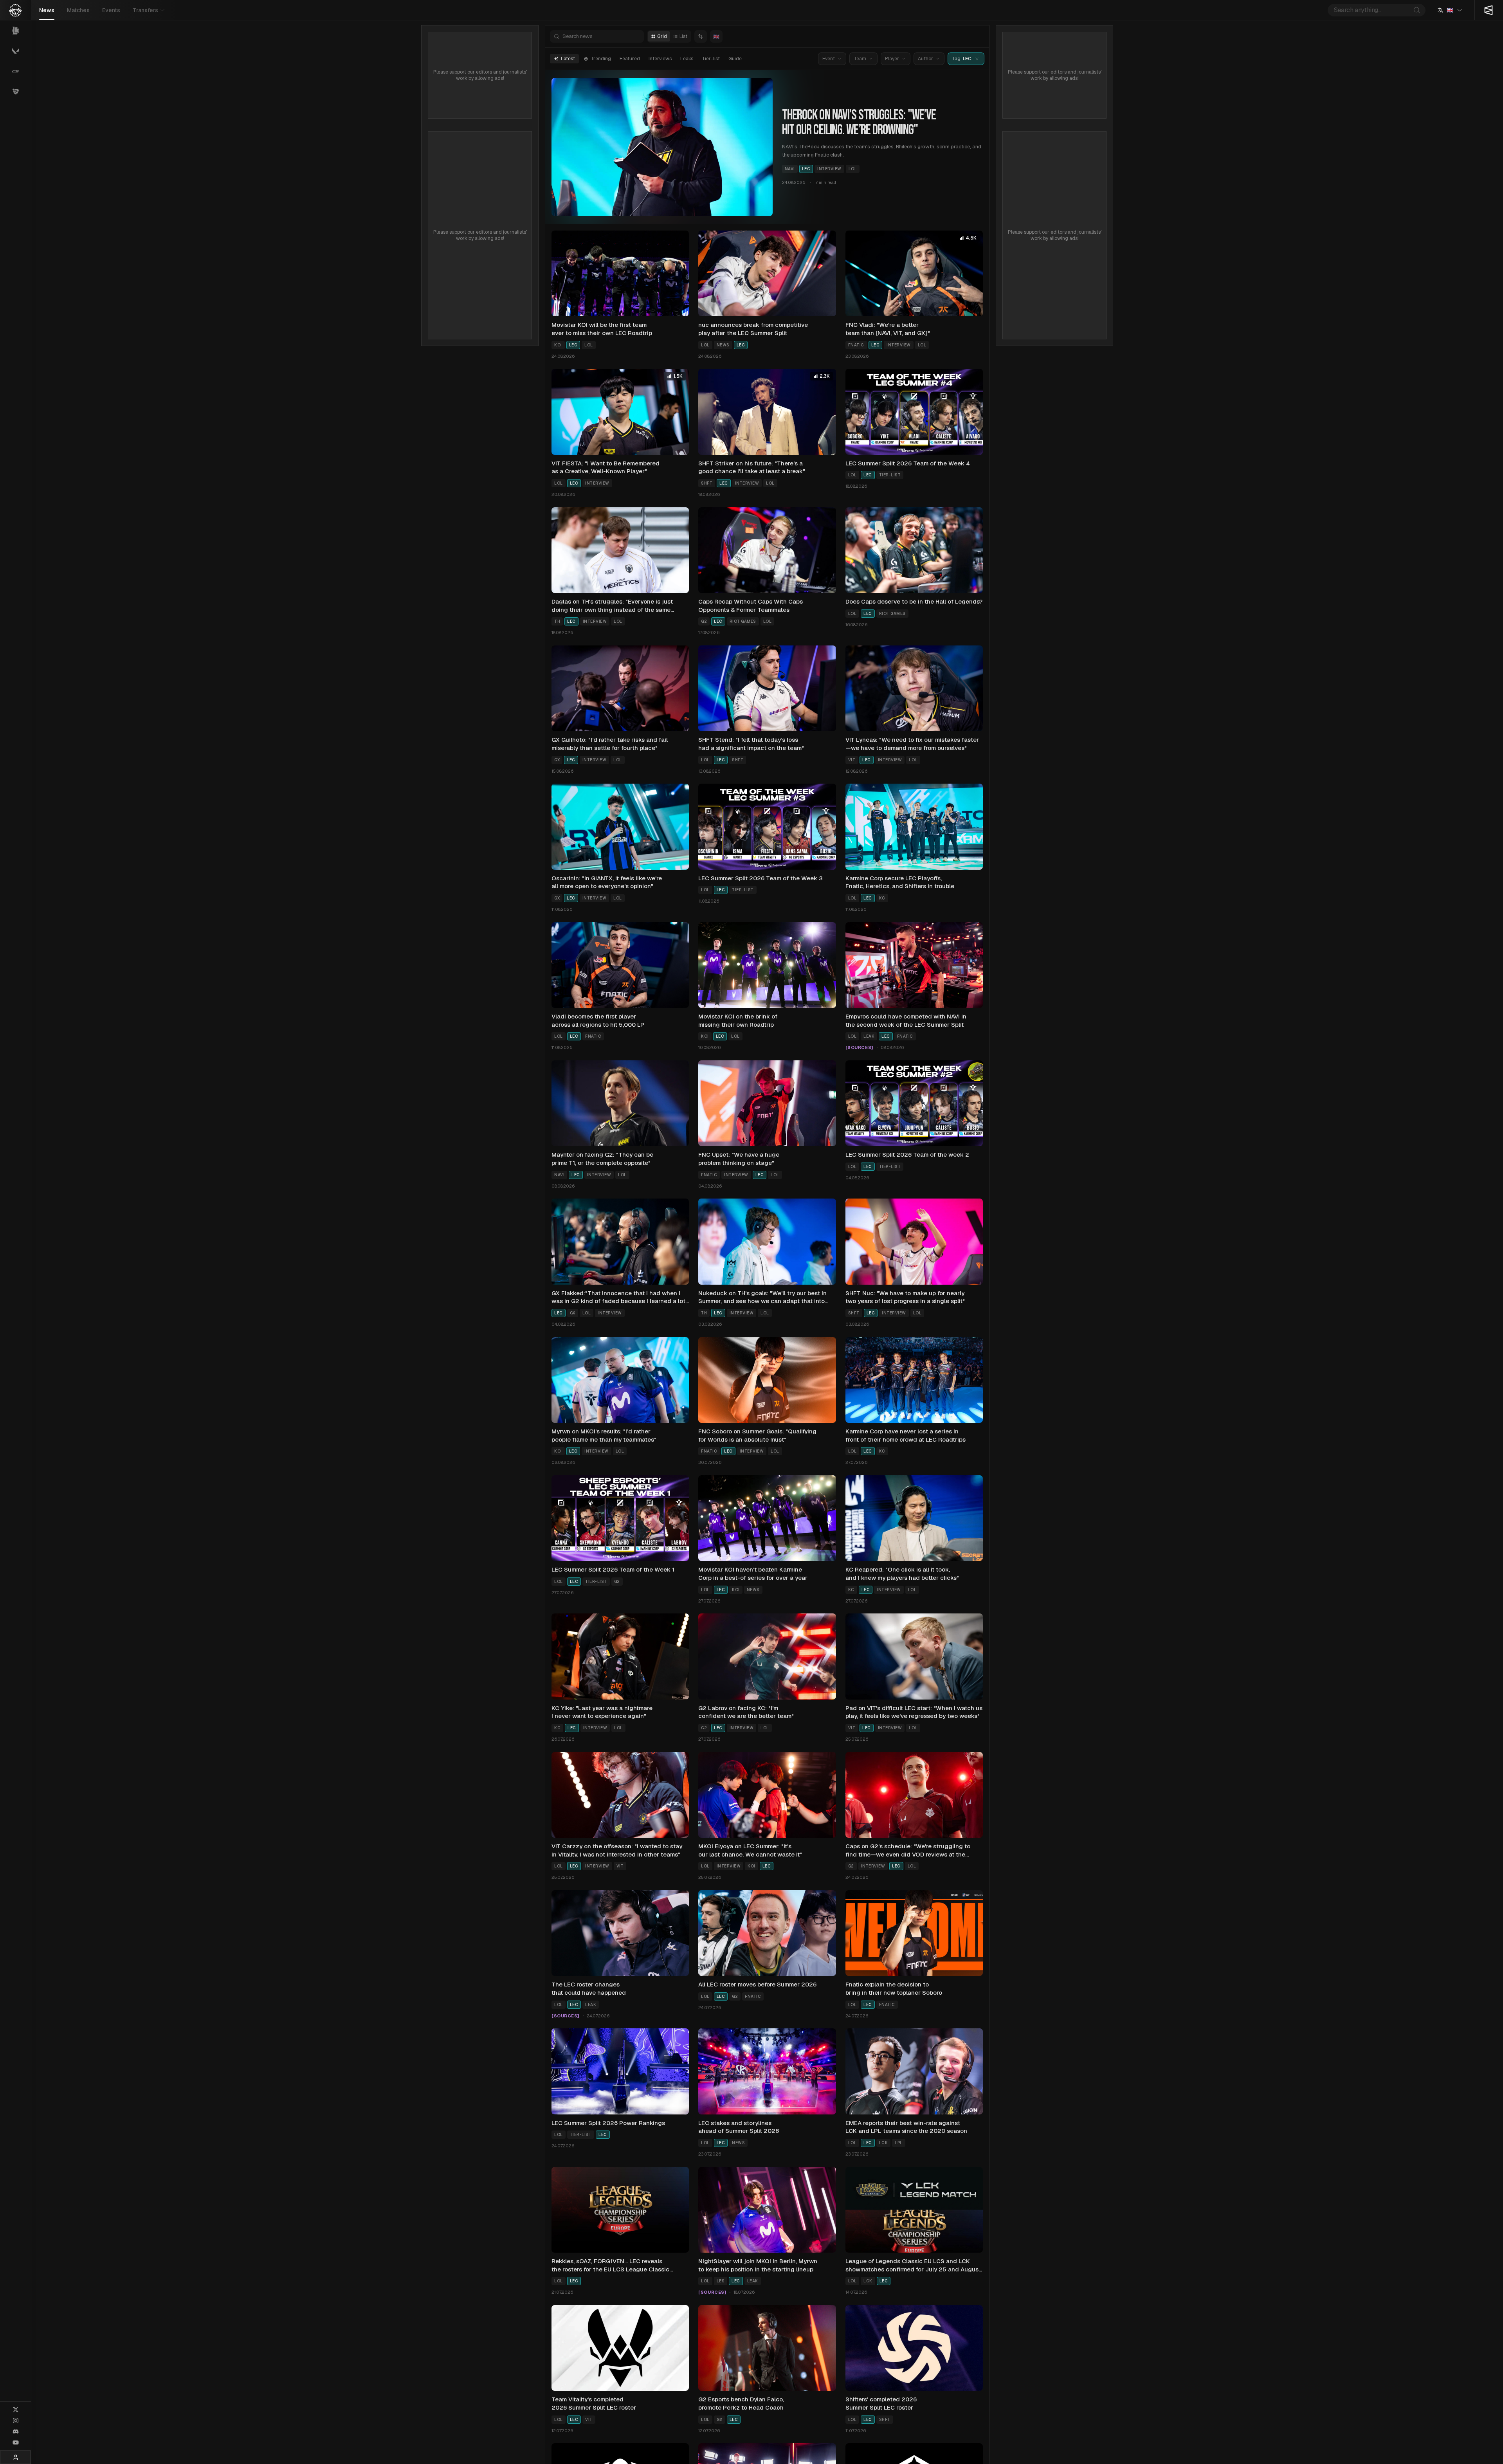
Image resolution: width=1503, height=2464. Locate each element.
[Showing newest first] (701, 36)
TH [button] (557, 621)
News (47, 10)
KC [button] (882, 898)
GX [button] (557, 760)
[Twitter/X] (16, 2410)
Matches (78, 10)
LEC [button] (806, 169)
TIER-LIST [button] (890, 475)
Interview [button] (829, 169)
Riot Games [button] (743, 621)
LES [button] (721, 2281)
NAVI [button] (790, 169)
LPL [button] (899, 2143)
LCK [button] (884, 2143)
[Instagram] (16, 2421)
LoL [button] (853, 169)
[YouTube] (16, 2442)
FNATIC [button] (856, 345)
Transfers (145, 10)
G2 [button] (704, 621)
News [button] (723, 345)
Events (111, 10)
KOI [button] (558, 345)
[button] (977, 59)
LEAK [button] (869, 1036)
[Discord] (16, 2432)
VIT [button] (852, 760)
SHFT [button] (707, 483)
